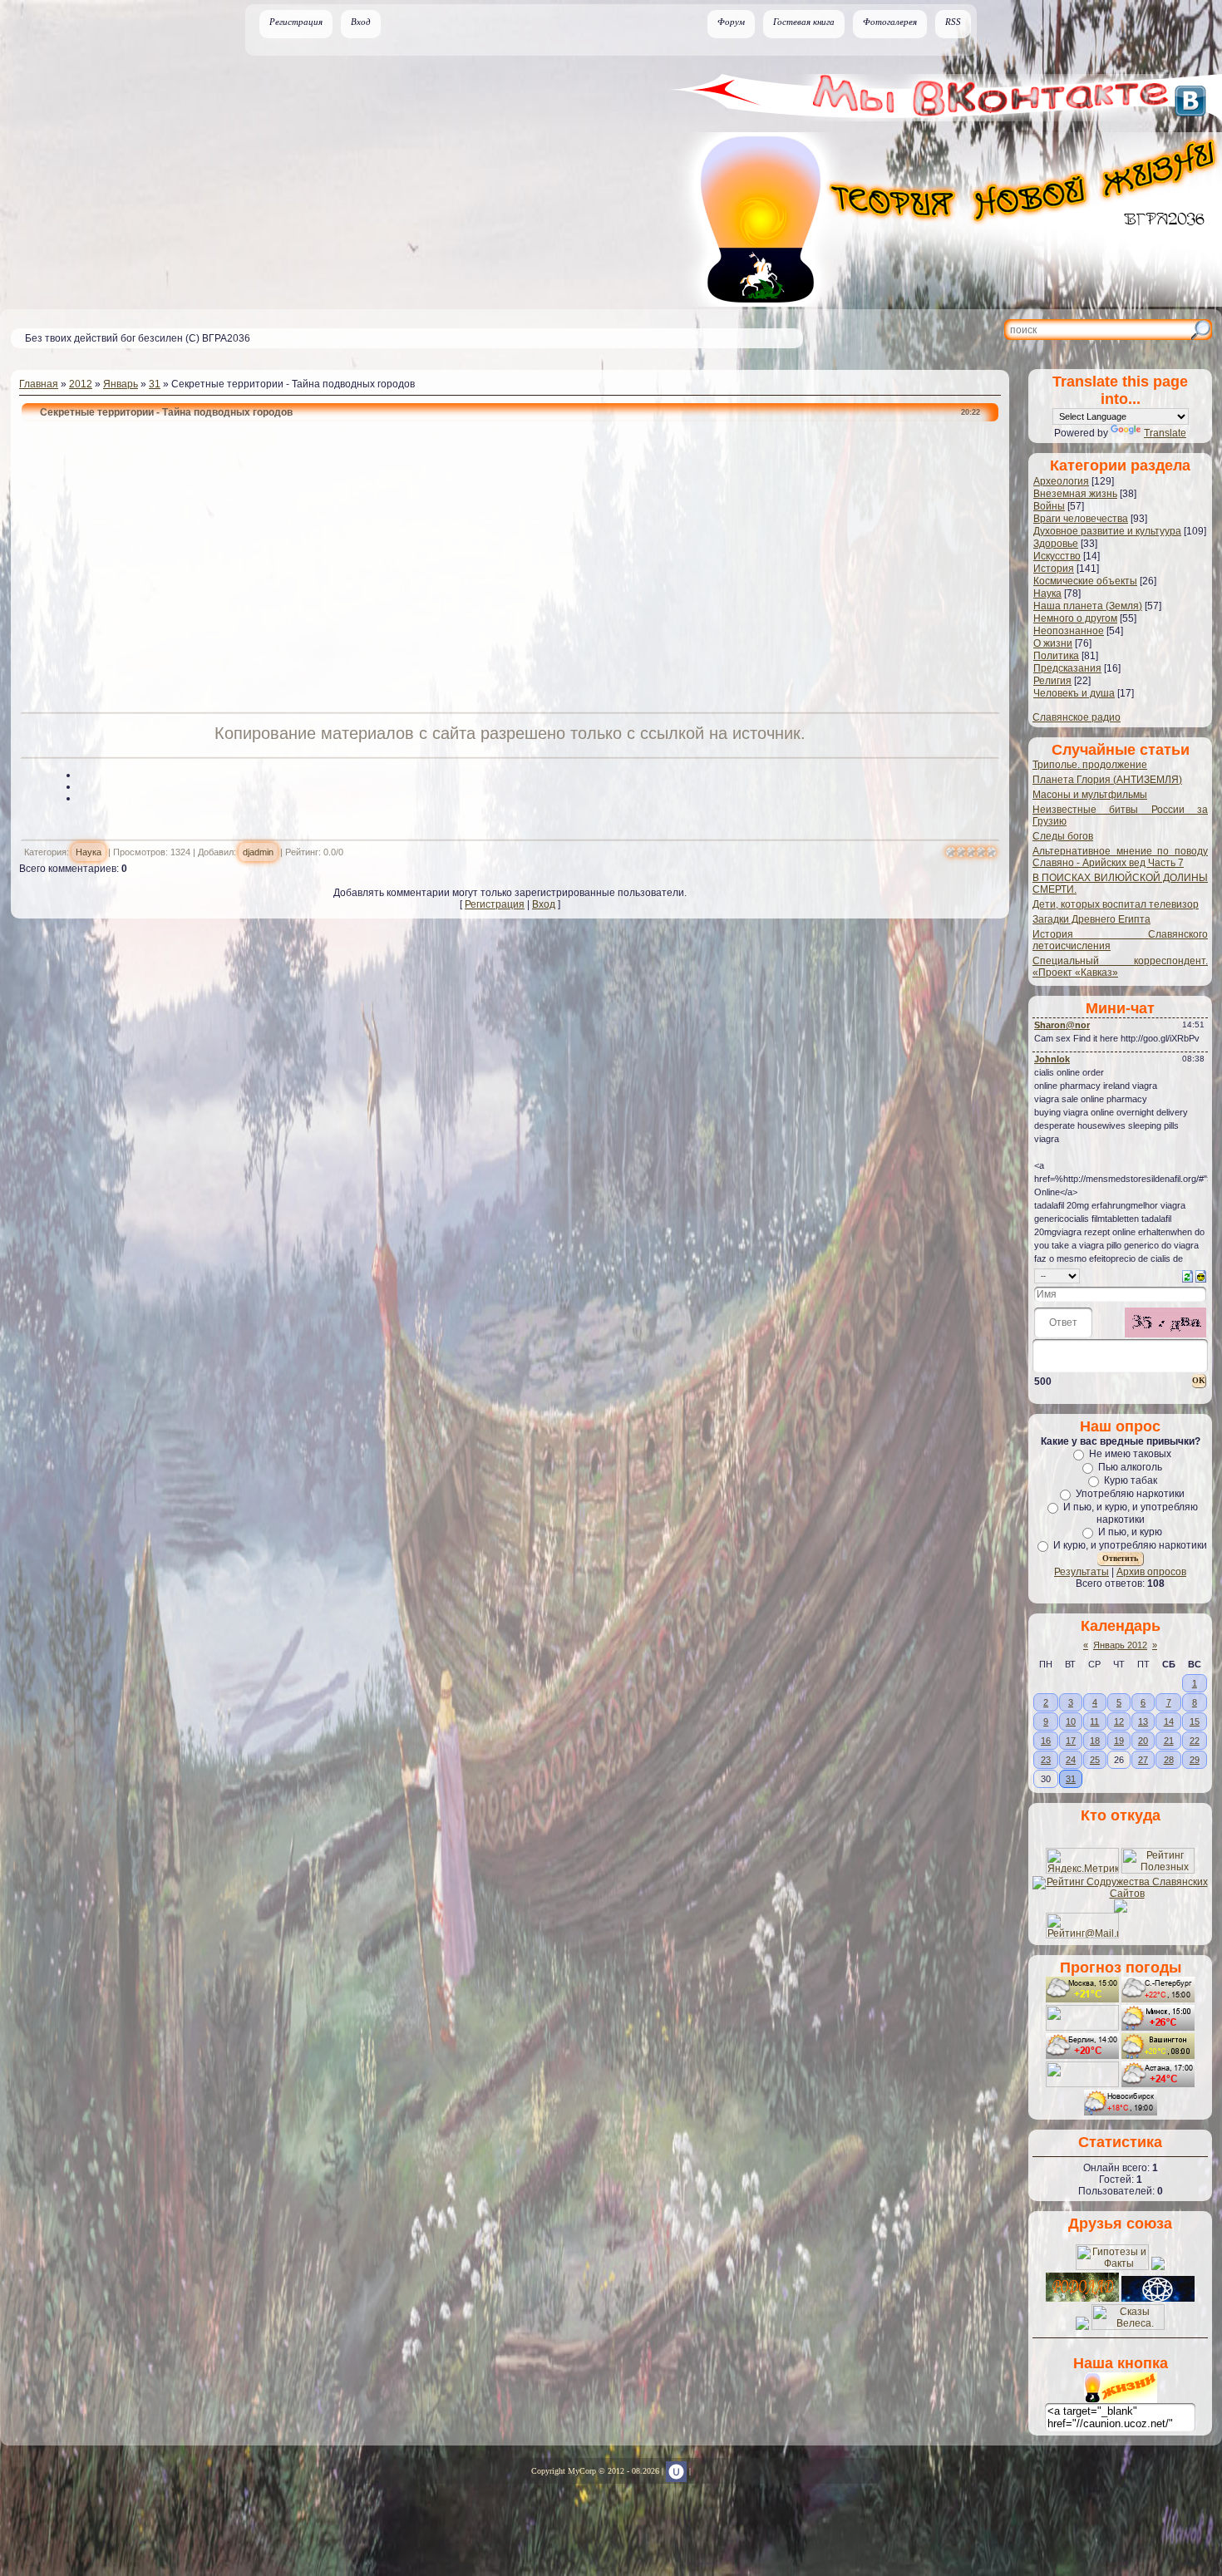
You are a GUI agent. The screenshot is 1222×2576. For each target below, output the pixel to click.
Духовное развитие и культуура (1107, 531)
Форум (731, 22)
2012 (81, 384)
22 (1195, 1741)
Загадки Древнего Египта (1091, 919)
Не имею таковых (1130, 1454)
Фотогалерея (890, 22)
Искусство (1057, 556)
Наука (89, 852)
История (1054, 569)
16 (1046, 1741)
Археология (1061, 481)
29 (1195, 1760)
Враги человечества (1081, 519)
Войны (1049, 506)
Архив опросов (1151, 1572)
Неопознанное (1069, 631)
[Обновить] (1188, 1275)
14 (1169, 1721)
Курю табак (1131, 1480)
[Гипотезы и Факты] (1112, 2267)
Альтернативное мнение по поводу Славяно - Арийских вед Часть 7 (1120, 857)
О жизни (1053, 643)
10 (1071, 1721)
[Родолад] (1082, 2298)
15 (1195, 1721)
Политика (1056, 656)
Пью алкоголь (1130, 1467)
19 (1119, 1741)
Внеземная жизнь (1075, 494)
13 (1143, 1721)
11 (1094, 1721)
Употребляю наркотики (1130, 1494)
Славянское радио (1077, 717)
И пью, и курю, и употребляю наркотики (1131, 1513)
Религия (1052, 681)
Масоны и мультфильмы (1090, 795)
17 (1071, 1741)
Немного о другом (1075, 618)
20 (1143, 1741)
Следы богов (1063, 836)
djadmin (258, 852)
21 (1169, 1741)
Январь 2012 (1120, 1645)
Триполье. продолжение (1090, 765)
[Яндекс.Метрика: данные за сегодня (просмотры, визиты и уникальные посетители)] (1082, 1861)
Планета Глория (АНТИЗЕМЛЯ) (1107, 780)
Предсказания (1067, 668)
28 (1169, 1760)
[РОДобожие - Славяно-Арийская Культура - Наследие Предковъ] (1158, 2298)
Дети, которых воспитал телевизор (1116, 904)
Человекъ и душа (1074, 693)
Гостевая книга (804, 22)
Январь (121, 384)
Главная (39, 384)
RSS (953, 22)
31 (155, 384)
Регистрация (296, 22)
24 (1071, 1760)
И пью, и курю (1130, 1532)
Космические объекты (1085, 581)
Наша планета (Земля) (1088, 606)
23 (1046, 1760)
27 (1143, 1760)
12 (1119, 1721)
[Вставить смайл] (1201, 1275)
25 (1095, 1760)
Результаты (1082, 1572)
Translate (1165, 433)
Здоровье (1056, 544)
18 (1095, 1741)
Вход (361, 22)
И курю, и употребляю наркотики (1130, 1545)
